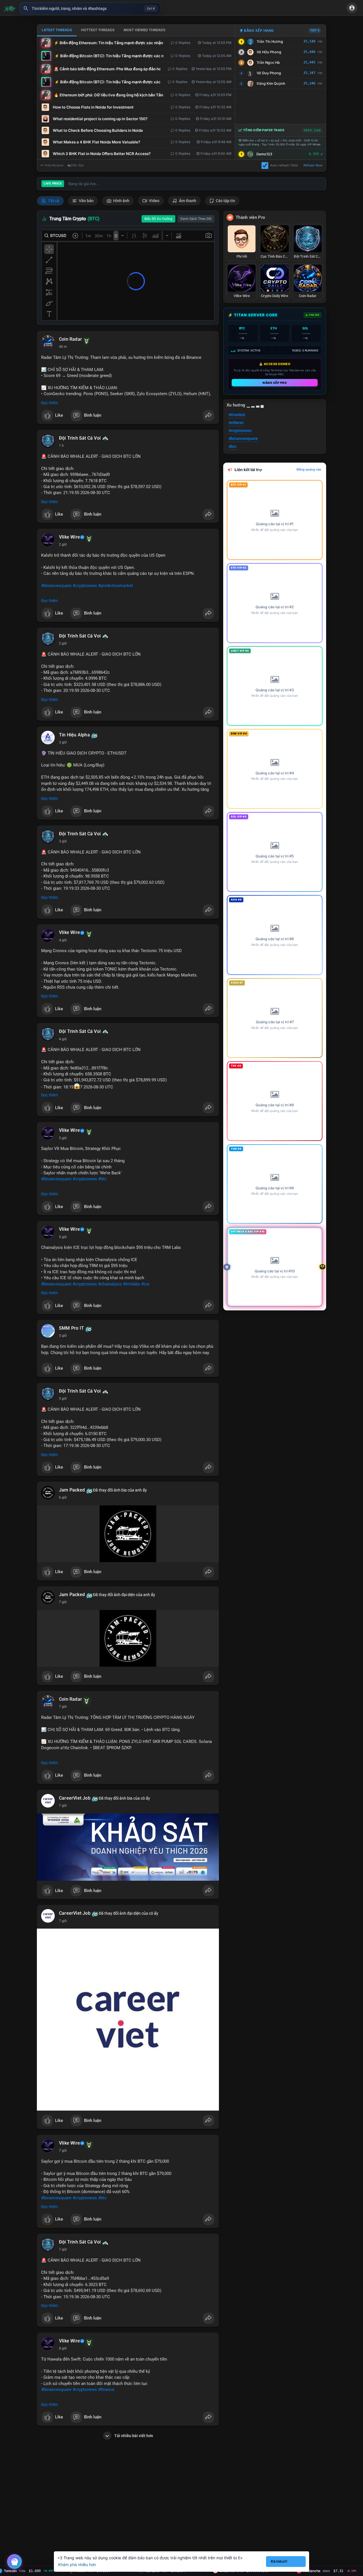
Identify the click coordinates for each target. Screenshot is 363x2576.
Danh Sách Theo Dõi (196, 219)
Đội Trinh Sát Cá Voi (80, 438)
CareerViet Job (75, 1798)
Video (154, 201)
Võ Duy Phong (269, 73)
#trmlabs (132, 1284)
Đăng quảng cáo (309, 469)
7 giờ (63, 1602)
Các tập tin (225, 201)
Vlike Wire (69, 537)
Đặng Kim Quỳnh (271, 83)
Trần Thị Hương (270, 42)
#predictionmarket (116, 586)
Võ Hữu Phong (269, 52)
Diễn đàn (77, 165)
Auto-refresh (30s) (284, 165)
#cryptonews (85, 586)
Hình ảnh (121, 201)
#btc (102, 1179)
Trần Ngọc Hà (268, 63)
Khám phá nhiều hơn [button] (77, 2565)
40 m (63, 347)
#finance (106, 2389)
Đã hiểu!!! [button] (279, 2561)
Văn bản (86, 201)
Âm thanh (187, 201)
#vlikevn (236, 423)
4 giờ (63, 940)
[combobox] (90, 9)
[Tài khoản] (352, 8)
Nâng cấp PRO (275, 383)
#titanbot (237, 415)
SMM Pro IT (71, 1328)
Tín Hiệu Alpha (74, 735)
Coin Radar (70, 339)
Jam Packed (72, 1490)
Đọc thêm (49, 403)
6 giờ (63, 1497)
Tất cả (53, 201)
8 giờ (63, 2348)
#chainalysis (110, 1284)
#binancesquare (56, 586)
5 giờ (63, 1138)
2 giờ (63, 545)
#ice (145, 1284)
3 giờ (63, 742)
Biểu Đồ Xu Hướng (158, 219)
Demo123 (264, 154)
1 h (61, 446)
